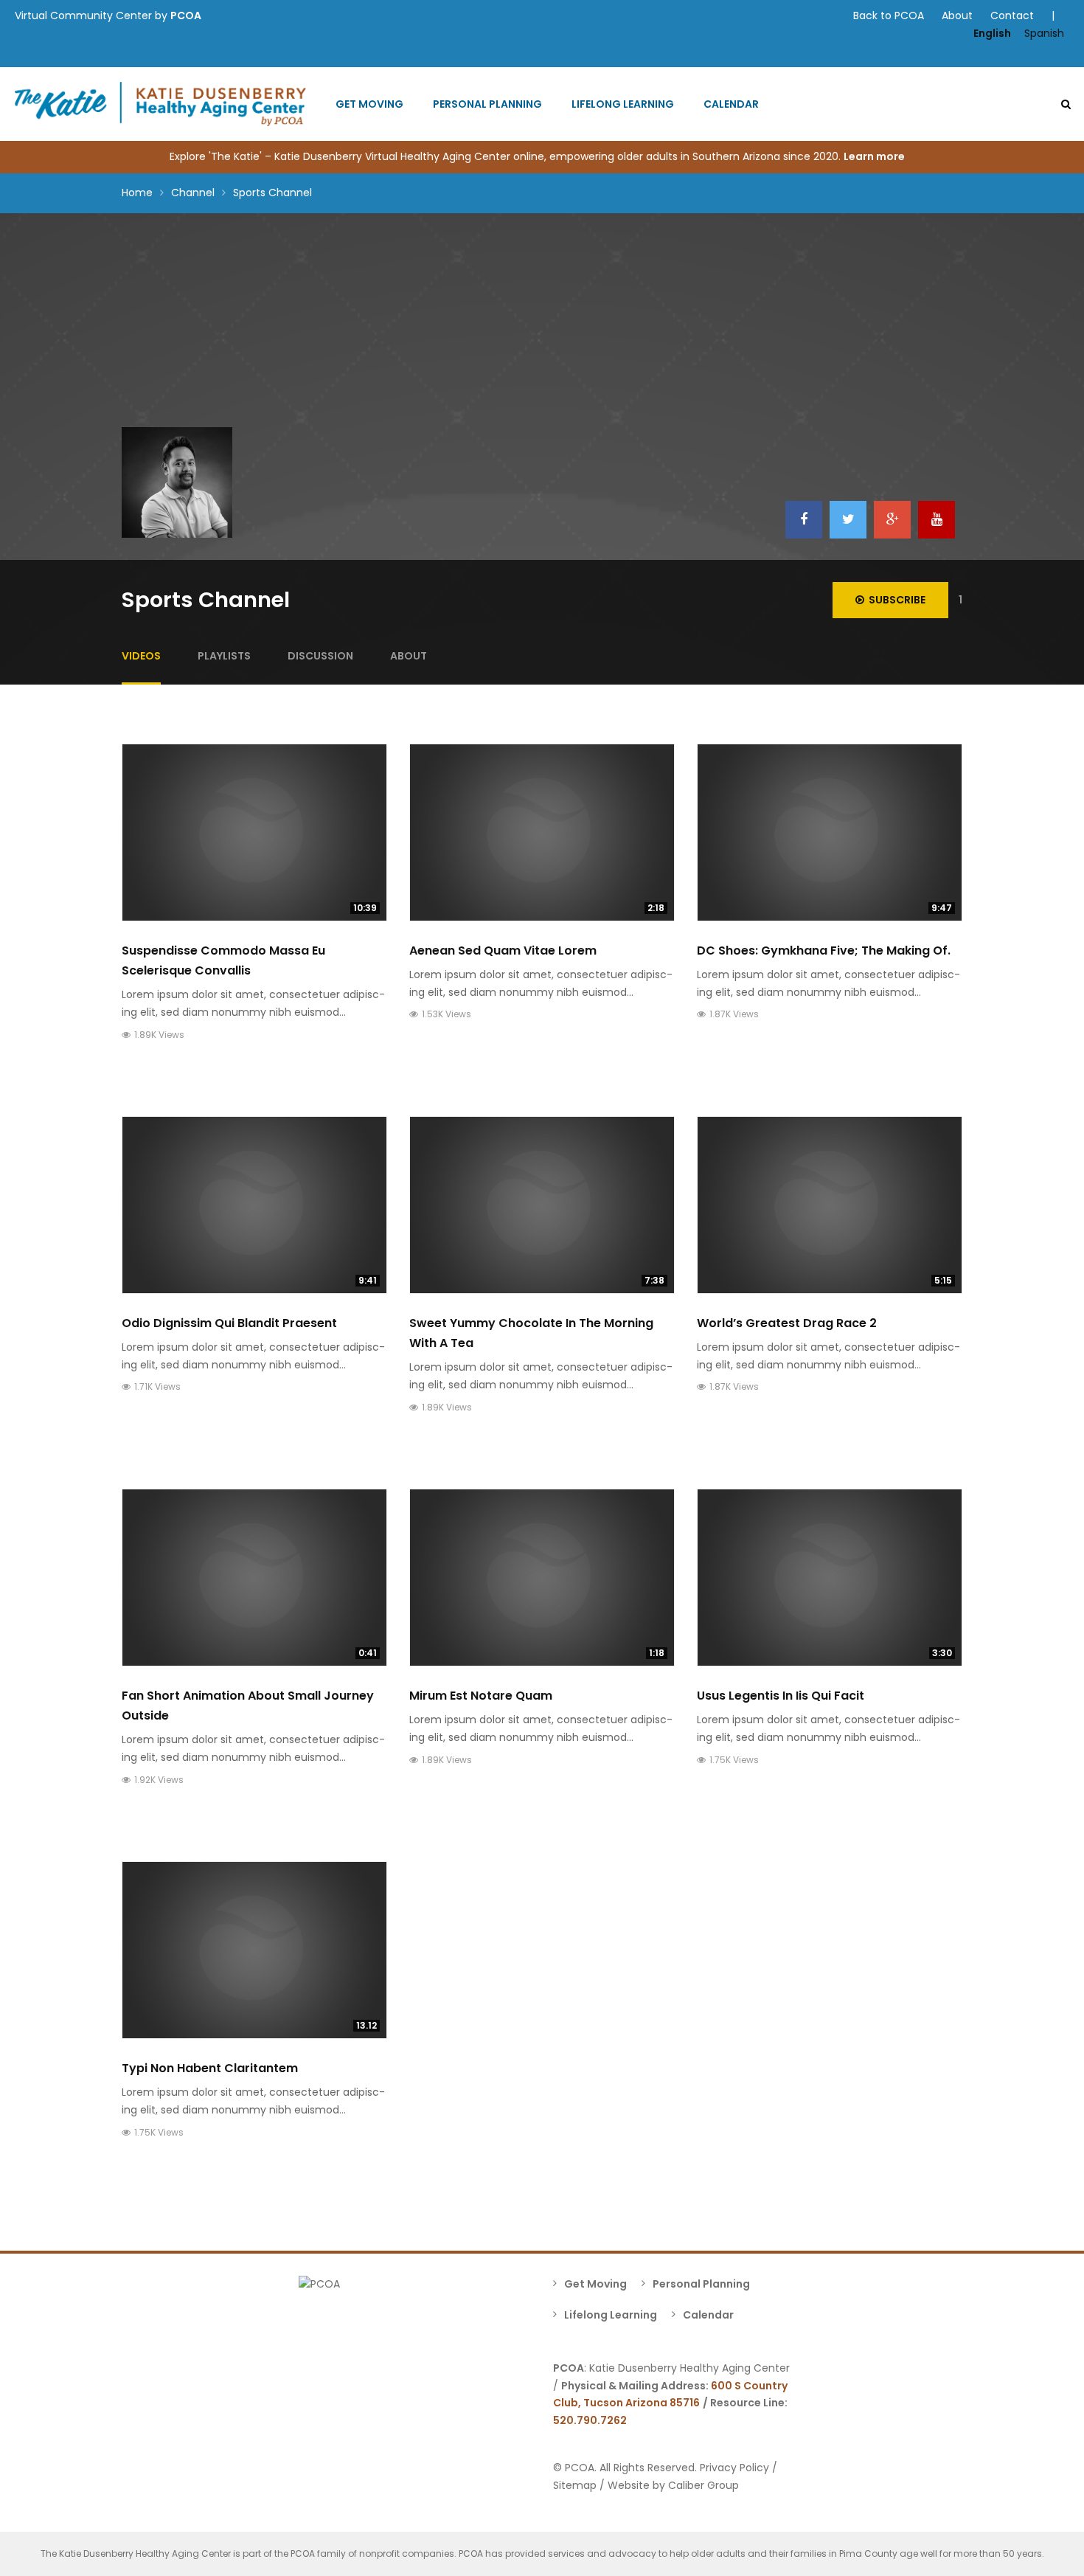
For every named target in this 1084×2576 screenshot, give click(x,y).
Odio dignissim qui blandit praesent (229, 1323)
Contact (1012, 15)
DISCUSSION (320, 656)
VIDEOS (141, 656)
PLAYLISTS (224, 656)
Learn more (875, 156)
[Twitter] (848, 520)
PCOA (186, 15)
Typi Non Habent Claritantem (210, 2068)
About (957, 15)
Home (137, 193)
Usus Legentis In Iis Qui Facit (781, 1696)
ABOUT (409, 656)
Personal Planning (487, 104)
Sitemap (575, 2485)
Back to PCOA (889, 15)
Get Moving (369, 104)
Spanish (1044, 33)
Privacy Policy (734, 2468)
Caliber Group (703, 2485)
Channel (193, 193)
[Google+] (892, 520)
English (992, 33)
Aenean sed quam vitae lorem (503, 951)
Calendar (731, 104)
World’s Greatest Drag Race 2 (787, 1323)
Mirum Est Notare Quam (481, 1696)
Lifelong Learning (623, 104)
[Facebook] (804, 520)
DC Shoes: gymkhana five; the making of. (824, 951)
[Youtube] (937, 520)
